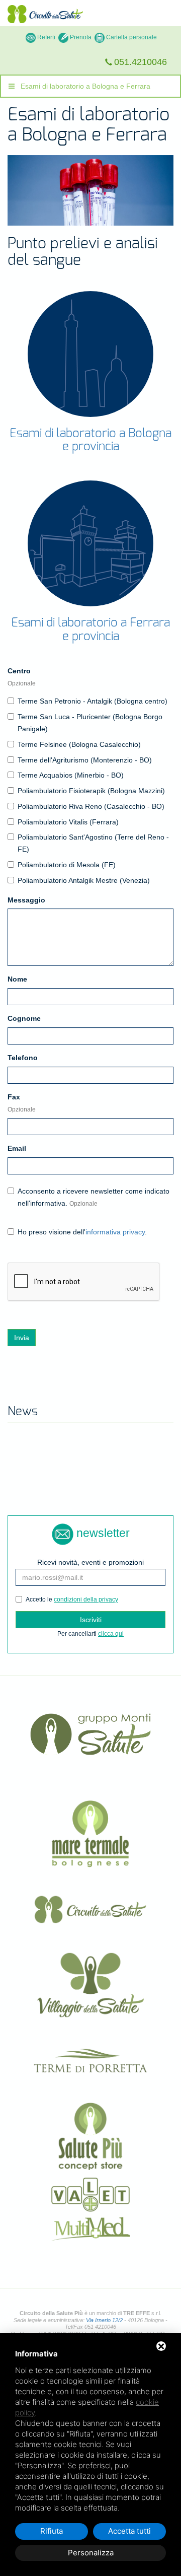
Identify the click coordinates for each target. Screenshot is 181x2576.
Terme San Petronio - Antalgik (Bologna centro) (93, 701)
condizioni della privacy (86, 1599)
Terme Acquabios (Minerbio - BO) (71, 775)
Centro (22, 677)
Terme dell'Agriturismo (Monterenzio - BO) (85, 760)
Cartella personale (131, 37)
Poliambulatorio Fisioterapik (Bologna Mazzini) (91, 791)
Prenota (80, 37)
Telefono (23, 1058)
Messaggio (26, 900)
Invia (22, 1338)
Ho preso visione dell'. (82, 1232)
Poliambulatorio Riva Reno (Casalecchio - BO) (91, 806)
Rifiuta (52, 2531)
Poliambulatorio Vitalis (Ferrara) (68, 822)
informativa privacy (115, 1232)
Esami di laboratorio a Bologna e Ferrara (82, 86)
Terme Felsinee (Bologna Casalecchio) (79, 744)
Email (17, 1148)
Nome (17, 979)
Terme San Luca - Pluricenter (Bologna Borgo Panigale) (90, 723)
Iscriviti (91, 1620)
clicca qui (111, 1634)
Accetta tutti (129, 2531)
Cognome (24, 1018)
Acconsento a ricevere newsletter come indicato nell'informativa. (94, 1197)
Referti (46, 37)
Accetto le (72, 1599)
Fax (22, 1103)
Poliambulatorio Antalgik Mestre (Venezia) (84, 880)
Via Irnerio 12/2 (104, 2320)
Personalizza (91, 2553)
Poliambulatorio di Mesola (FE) (67, 865)
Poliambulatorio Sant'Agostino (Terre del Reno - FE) (93, 843)
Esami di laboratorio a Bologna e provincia (90, 440)
